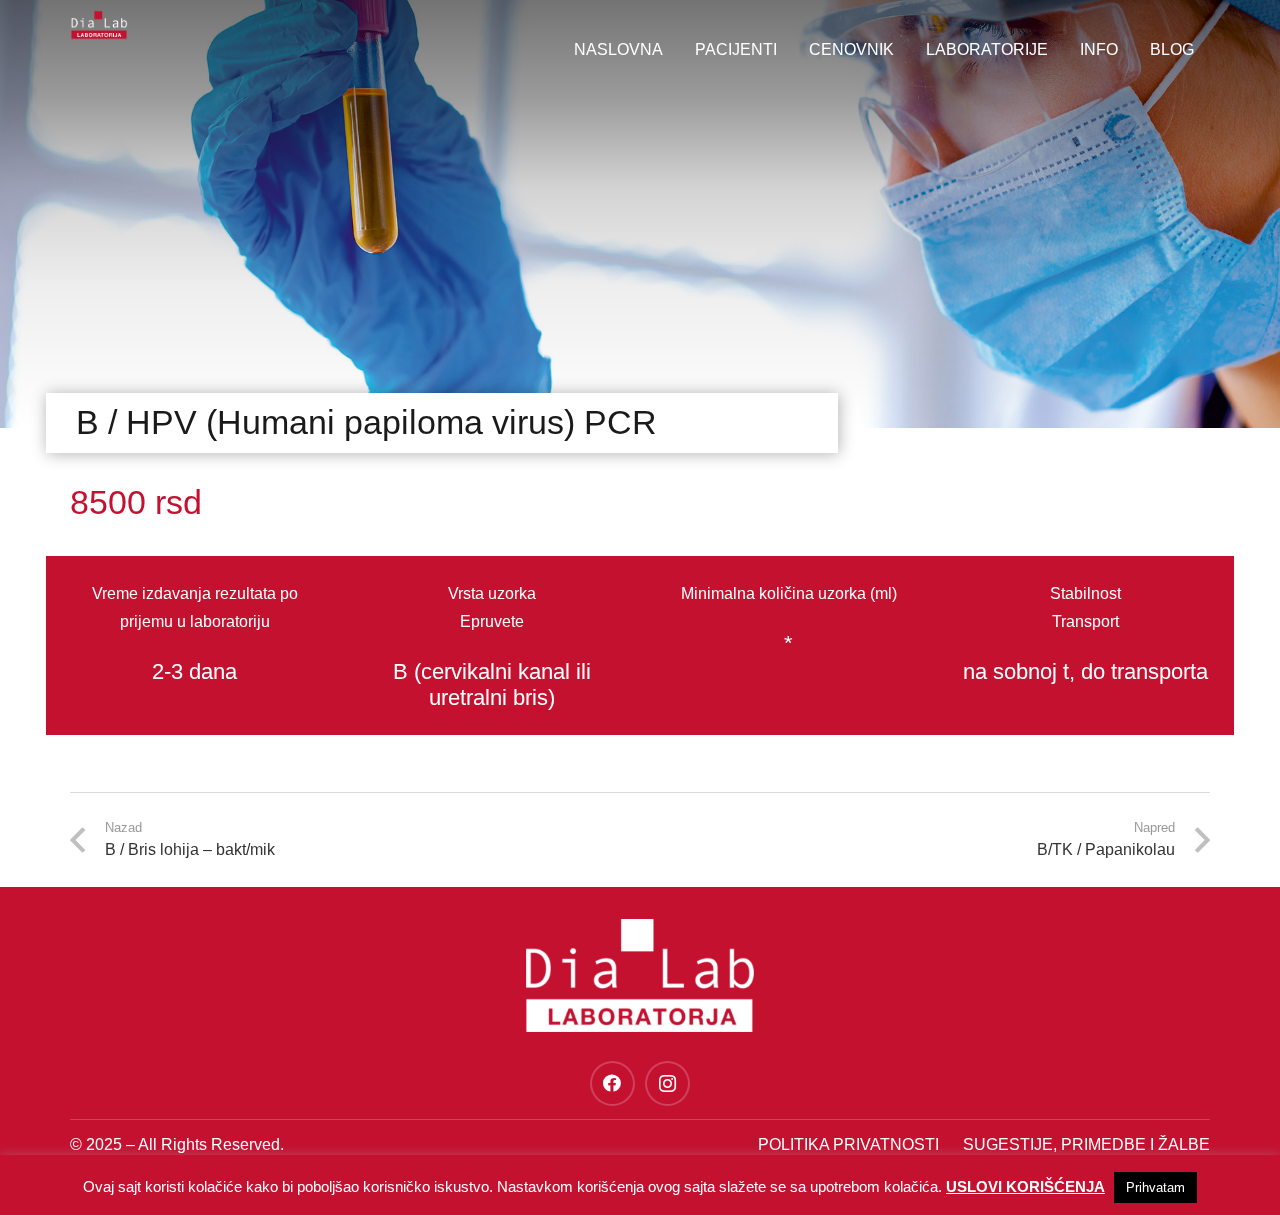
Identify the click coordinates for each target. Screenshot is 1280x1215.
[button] (1128, 50)
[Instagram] (667, 1083)
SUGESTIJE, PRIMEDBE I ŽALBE (1086, 1144)
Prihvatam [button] (1155, 1187)
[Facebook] (612, 1083)
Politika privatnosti (848, 1144)
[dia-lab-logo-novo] (99, 25)
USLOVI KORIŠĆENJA (1025, 1186)
